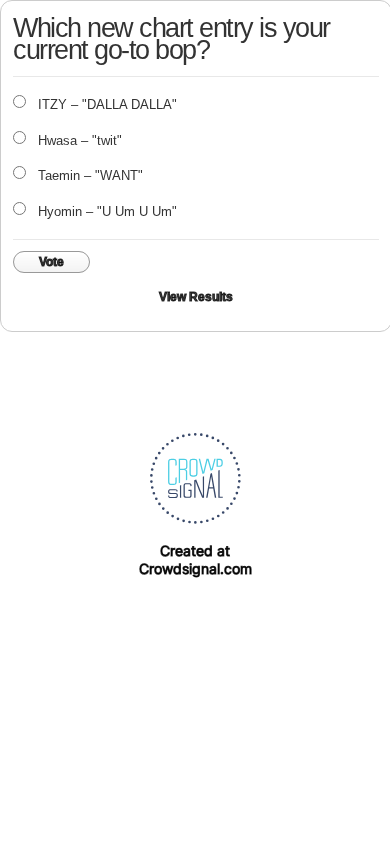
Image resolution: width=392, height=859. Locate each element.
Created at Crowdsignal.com (195, 559)
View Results (196, 297)
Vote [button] (51, 262)
